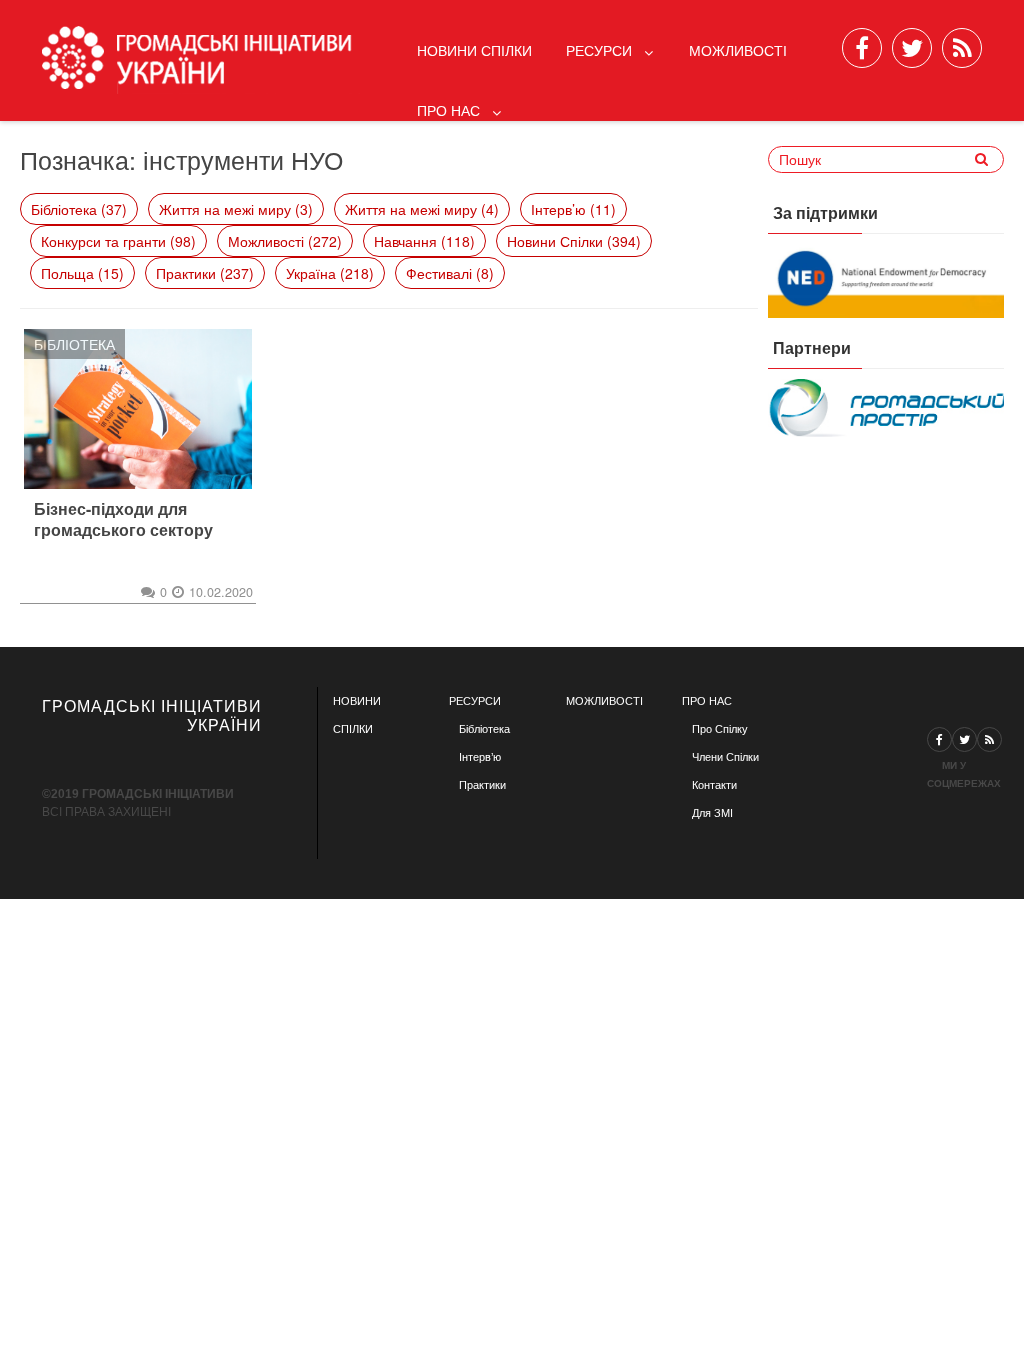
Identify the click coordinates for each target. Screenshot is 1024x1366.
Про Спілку (720, 729)
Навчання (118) (424, 241)
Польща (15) (82, 273)
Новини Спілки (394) (574, 241)
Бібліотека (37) (79, 209)
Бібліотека (74, 344)
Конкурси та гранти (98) (118, 241)
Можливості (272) (285, 241)
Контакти (714, 785)
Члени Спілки (725, 757)
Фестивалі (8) (450, 273)
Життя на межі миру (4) (422, 209)
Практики (482, 785)
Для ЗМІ (712, 813)
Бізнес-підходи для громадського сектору (123, 520)
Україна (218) (330, 273)
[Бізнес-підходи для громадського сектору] (138, 409)
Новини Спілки (474, 50)
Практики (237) (205, 273)
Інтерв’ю (480, 757)
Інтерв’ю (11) (573, 209)
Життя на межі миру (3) (236, 209)
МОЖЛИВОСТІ (604, 701)
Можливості (738, 50)
